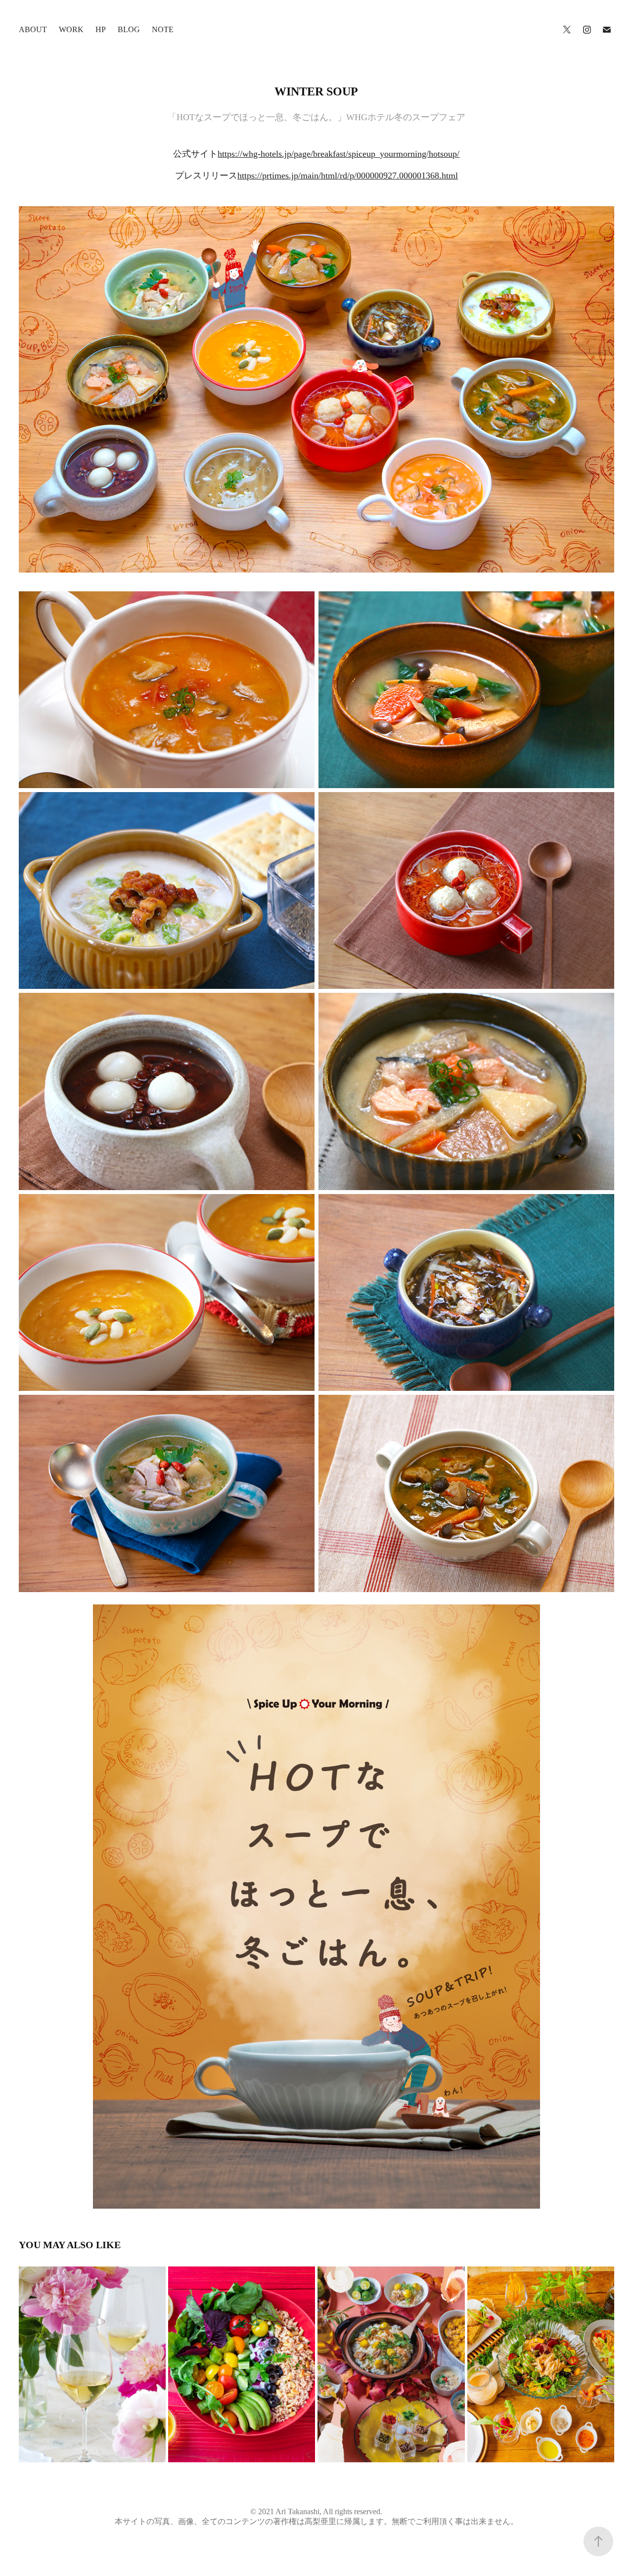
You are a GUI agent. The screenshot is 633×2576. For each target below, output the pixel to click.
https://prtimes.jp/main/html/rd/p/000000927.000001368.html (348, 176)
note (163, 29)
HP (101, 29)
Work (71, 29)
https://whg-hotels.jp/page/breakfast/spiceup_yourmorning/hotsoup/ (339, 154)
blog (129, 29)
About (33, 29)
